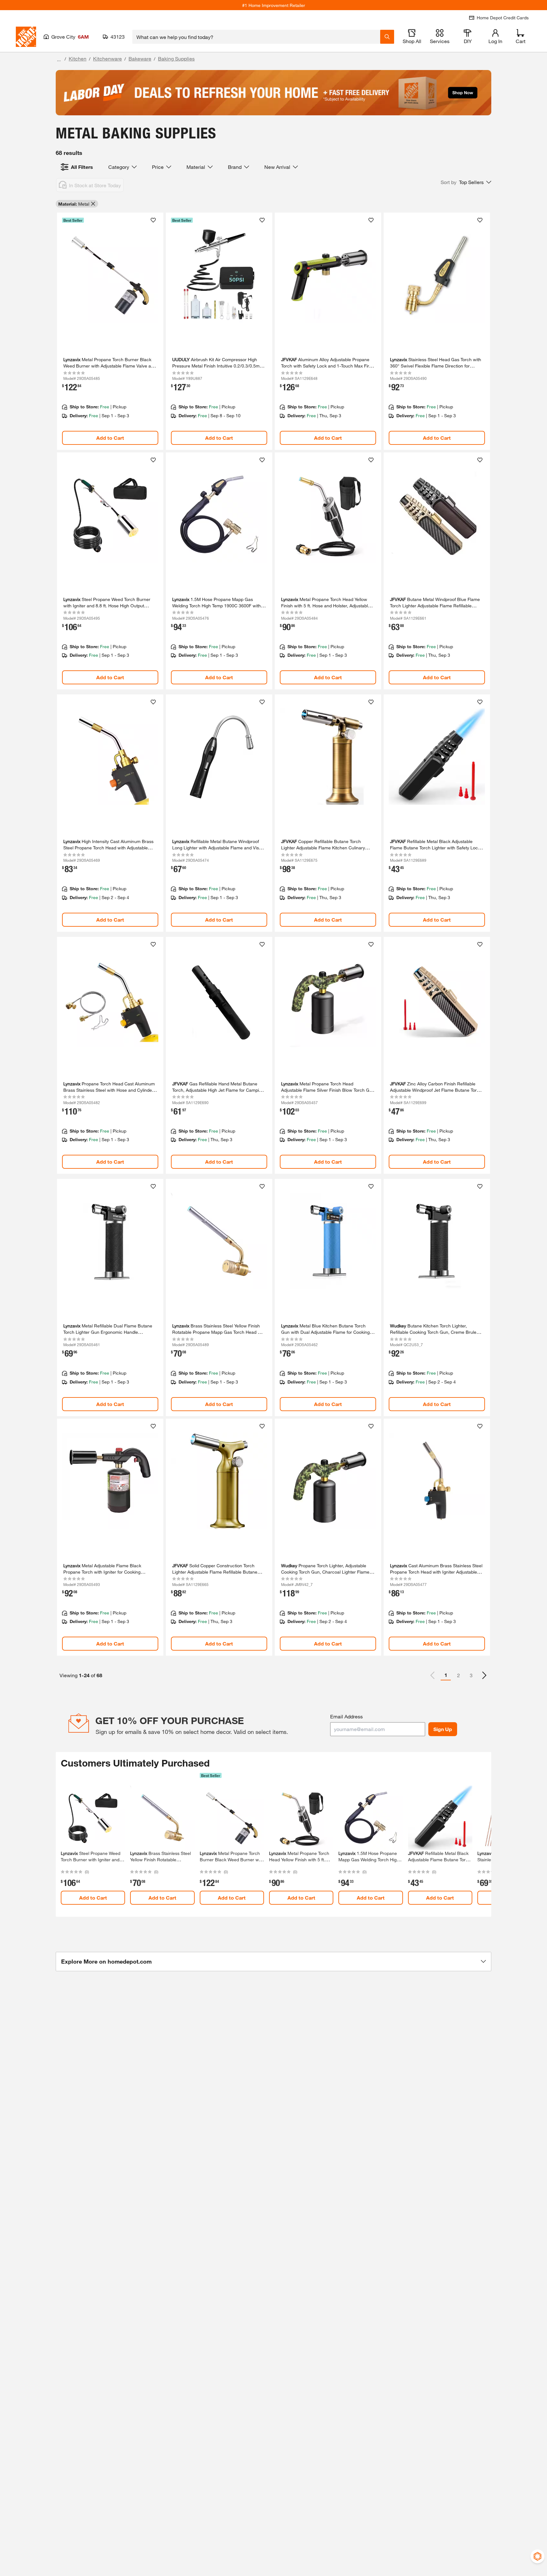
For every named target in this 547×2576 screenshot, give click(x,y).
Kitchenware (107, 58)
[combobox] (256, 37)
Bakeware (140, 58)
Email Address (346, 1716)
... (59, 59)
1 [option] (446, 1675)
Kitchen (78, 58)
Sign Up (443, 1729)
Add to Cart (110, 438)
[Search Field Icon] (387, 37)
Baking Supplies (176, 58)
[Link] (110, 331)
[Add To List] (153, 220)
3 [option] (471, 1675)
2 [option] (459, 1675)
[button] (466, 182)
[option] (484, 1675)
